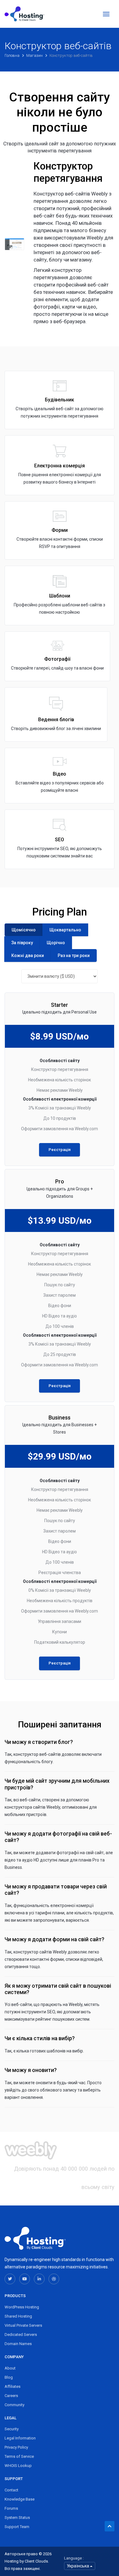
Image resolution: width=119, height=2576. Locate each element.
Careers (11, 2396)
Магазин (35, 55)
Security (12, 2429)
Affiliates (13, 2386)
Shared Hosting (18, 2316)
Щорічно (56, 943)
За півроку (22, 943)
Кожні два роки (28, 955)
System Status (17, 2518)
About (10, 2368)
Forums (11, 2508)
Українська (78, 2566)
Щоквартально (65, 930)
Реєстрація (60, 1150)
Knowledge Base (20, 2499)
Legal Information (20, 2438)
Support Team (17, 2527)
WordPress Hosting (22, 2307)
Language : (74, 2558)
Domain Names (18, 2344)
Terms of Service (19, 2456)
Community (14, 2405)
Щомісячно (24, 930)
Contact (11, 2490)
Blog (9, 2377)
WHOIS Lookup (18, 2466)
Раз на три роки (74, 955)
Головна (13, 55)
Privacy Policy (16, 2447)
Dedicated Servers (21, 2335)
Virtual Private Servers (23, 2325)
